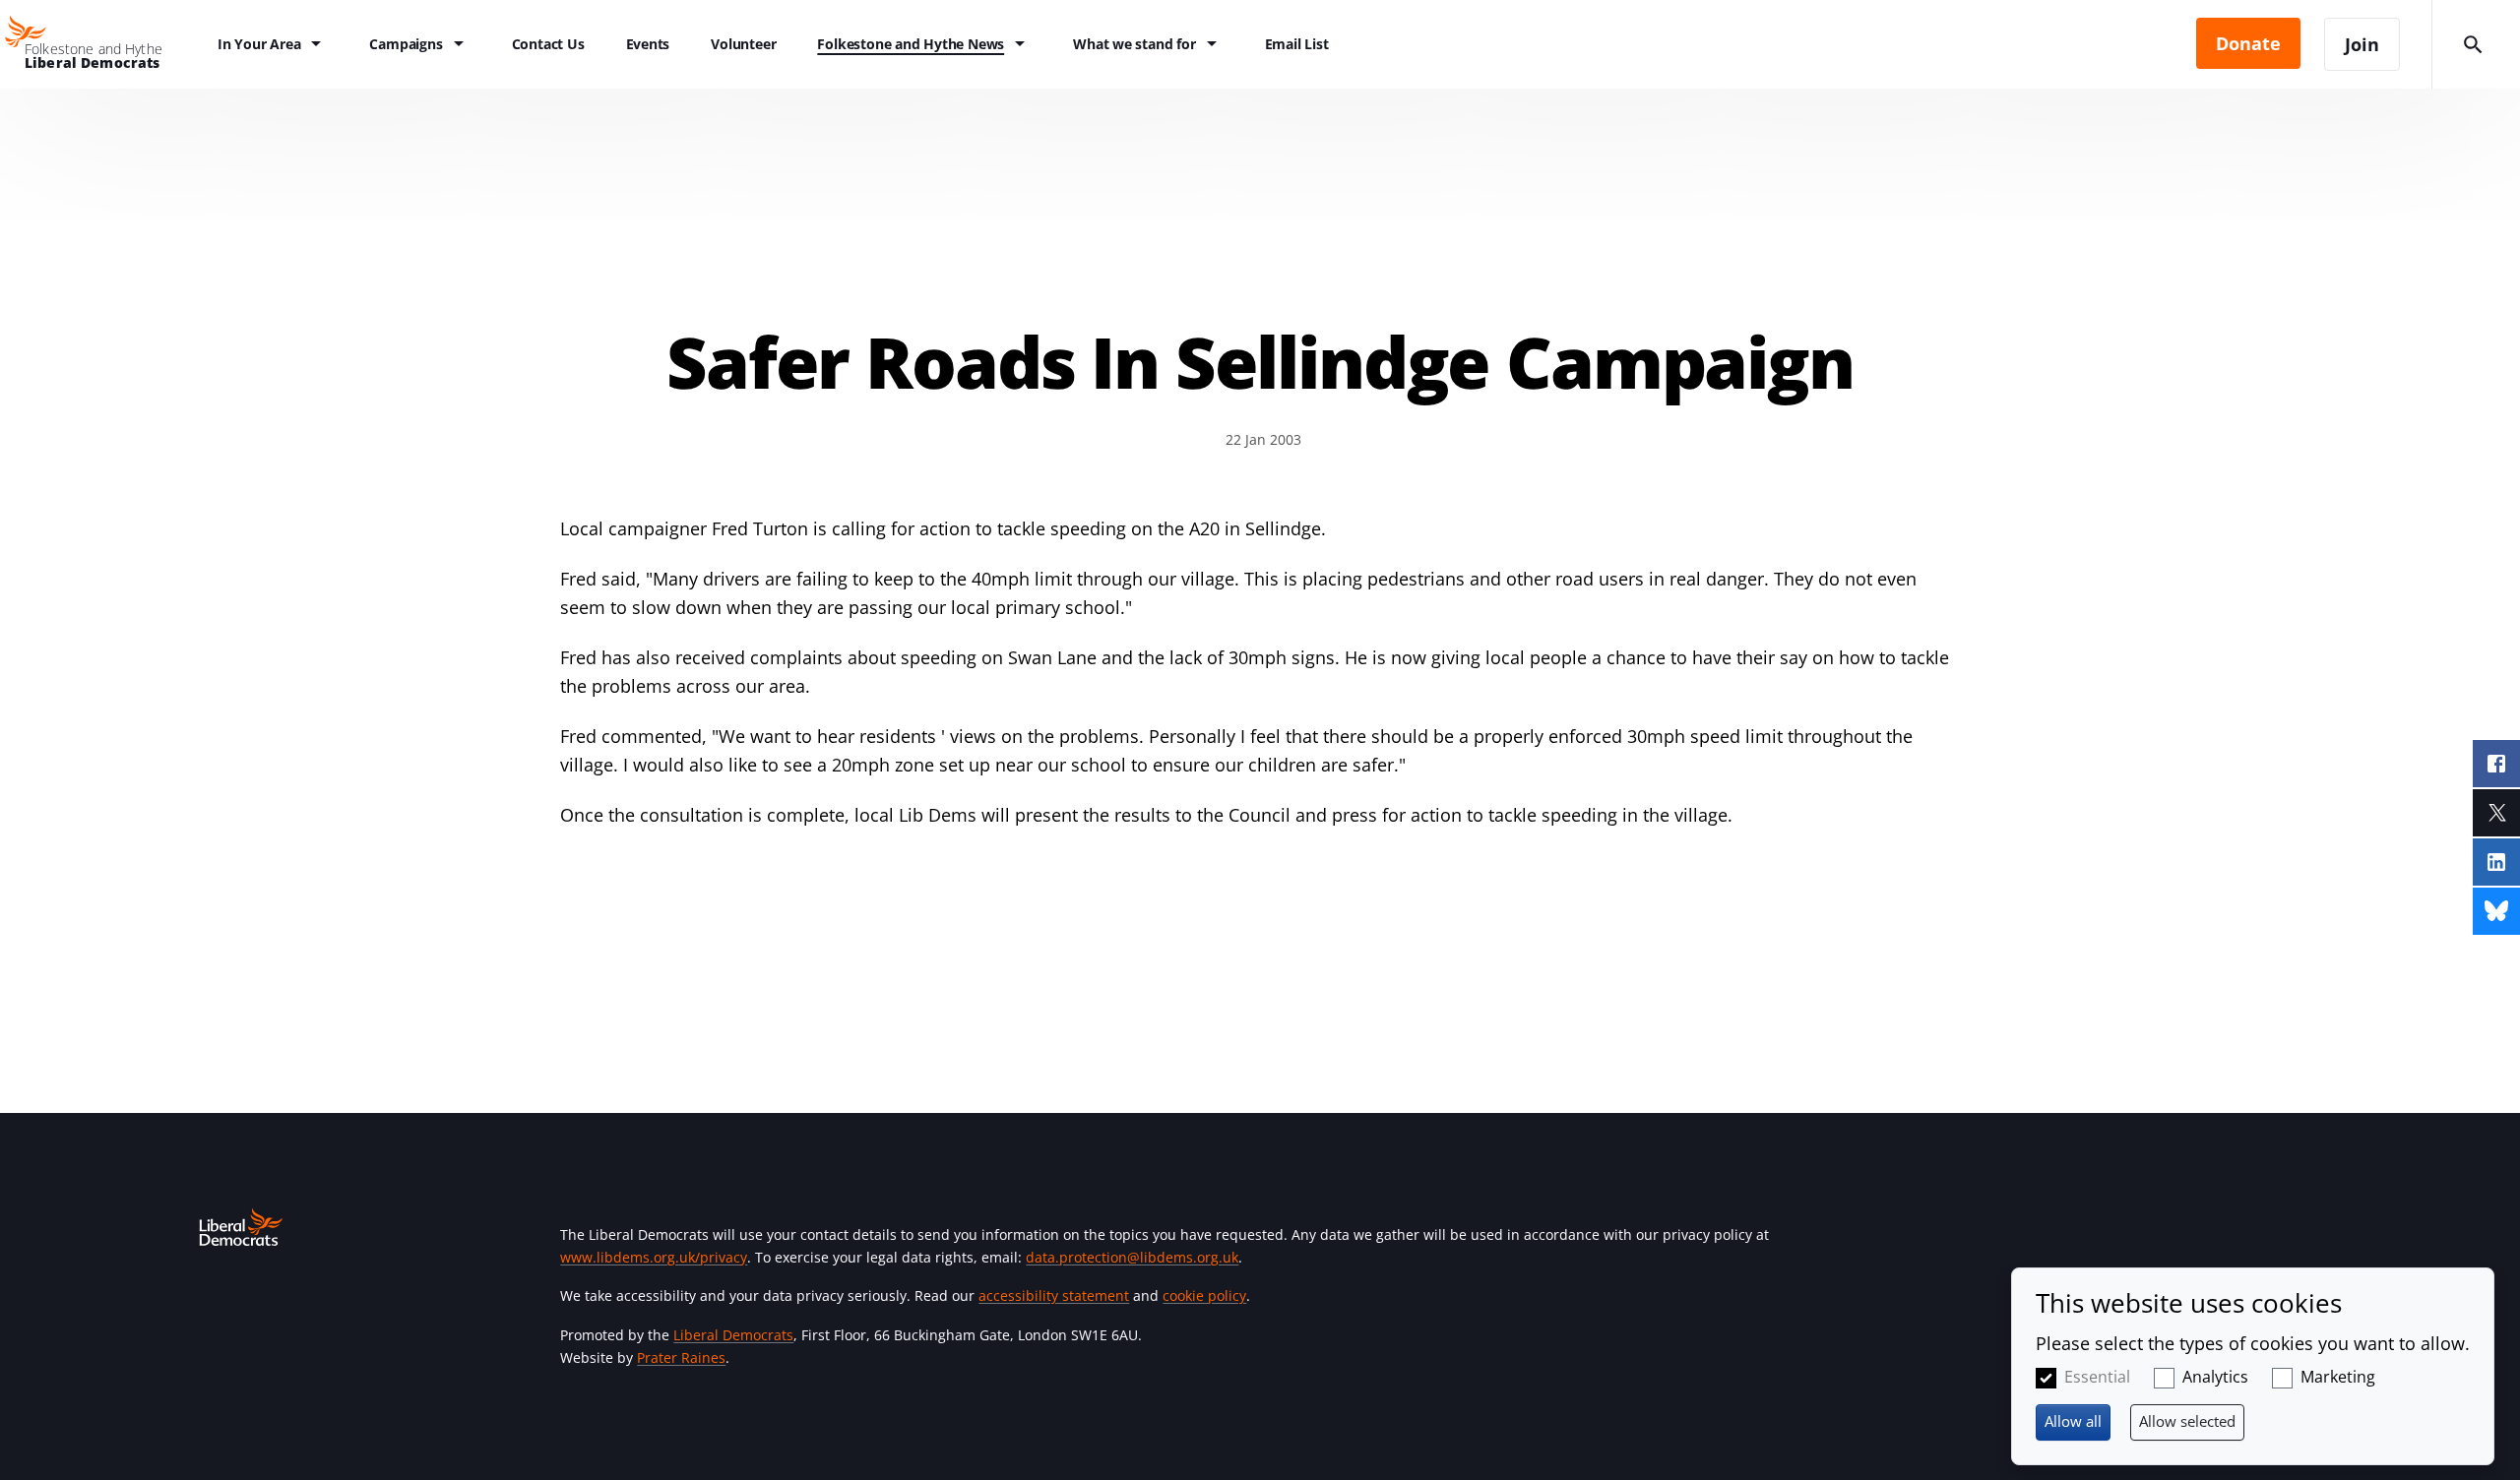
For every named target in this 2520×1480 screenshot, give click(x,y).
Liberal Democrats (733, 1335)
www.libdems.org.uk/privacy (654, 1257)
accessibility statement (1054, 1295)
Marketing (2338, 1377)
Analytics (2215, 1377)
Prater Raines (681, 1357)
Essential (2097, 1377)
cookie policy (1204, 1295)
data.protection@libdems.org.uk (1132, 1257)
